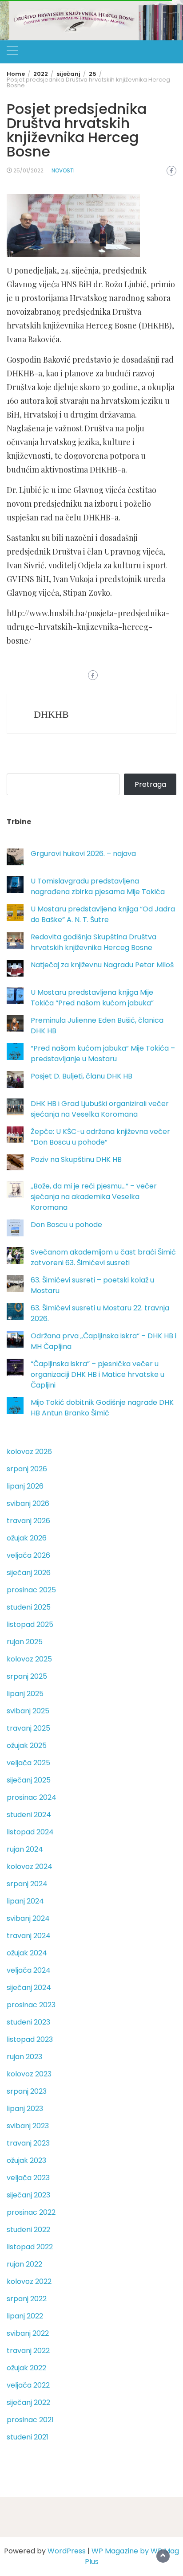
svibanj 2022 (28, 2333)
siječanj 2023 (28, 2195)
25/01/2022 (28, 170)
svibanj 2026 (28, 1503)
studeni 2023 (28, 2022)
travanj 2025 (28, 1728)
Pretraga (150, 784)
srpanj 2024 (27, 1884)
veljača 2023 (28, 2178)
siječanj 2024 (29, 1988)
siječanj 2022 (28, 2402)
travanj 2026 (28, 1521)
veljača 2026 (28, 1555)
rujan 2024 (25, 1849)
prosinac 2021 (30, 2420)
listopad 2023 (30, 2039)
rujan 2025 (25, 1642)
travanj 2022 (28, 2351)
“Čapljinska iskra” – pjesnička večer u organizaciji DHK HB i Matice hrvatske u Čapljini (97, 1374)
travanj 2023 (28, 2143)
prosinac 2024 (32, 1797)
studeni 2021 (28, 2437)
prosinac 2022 (31, 2212)
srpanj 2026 (27, 1469)
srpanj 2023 (27, 2091)
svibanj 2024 (28, 1918)
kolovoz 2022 (29, 2281)
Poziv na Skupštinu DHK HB (76, 1159)
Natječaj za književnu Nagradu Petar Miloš (102, 965)
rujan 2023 (24, 2057)
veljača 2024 (29, 1970)
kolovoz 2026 (29, 1452)
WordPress (67, 2551)
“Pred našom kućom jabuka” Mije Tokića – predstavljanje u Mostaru (103, 1053)
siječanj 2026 (29, 1573)
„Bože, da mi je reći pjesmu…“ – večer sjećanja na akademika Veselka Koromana (94, 1197)
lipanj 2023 (25, 2109)
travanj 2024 (29, 1936)
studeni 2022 (28, 2230)
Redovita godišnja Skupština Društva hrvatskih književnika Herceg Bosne (93, 942)
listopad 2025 (30, 1624)
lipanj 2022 (25, 2316)
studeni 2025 (29, 1607)
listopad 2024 (30, 1832)
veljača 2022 (28, 2385)
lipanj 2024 (25, 1901)
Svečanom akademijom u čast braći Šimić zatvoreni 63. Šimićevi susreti (103, 1257)
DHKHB (51, 714)
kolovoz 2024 (30, 1867)
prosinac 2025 (31, 1590)
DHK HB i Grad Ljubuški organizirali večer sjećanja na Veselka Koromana (100, 1109)
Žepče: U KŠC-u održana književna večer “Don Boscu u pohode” (100, 1137)
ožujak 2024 (27, 1953)
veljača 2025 (28, 1763)
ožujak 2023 (26, 2160)
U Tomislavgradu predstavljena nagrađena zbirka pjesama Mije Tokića (98, 886)
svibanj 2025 (28, 1711)
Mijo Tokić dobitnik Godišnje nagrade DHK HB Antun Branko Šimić (102, 1408)
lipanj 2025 (25, 1694)
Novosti (63, 170)
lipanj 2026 (25, 1486)
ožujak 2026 (27, 1538)
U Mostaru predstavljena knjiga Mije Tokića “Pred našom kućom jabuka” (92, 998)
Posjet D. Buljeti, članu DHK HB (82, 1076)
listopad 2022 (30, 2247)
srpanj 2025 (27, 1676)
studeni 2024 (29, 1815)
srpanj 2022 (27, 2299)
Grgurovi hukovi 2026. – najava (83, 854)
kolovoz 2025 (29, 1659)
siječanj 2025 (29, 1780)
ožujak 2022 (26, 2368)
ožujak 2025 (27, 1745)
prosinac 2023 (31, 2005)
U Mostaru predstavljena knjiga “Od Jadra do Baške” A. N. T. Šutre (103, 914)
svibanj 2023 (28, 2126)
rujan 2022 (24, 2264)
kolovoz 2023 (29, 2074)
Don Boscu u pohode (66, 1225)
